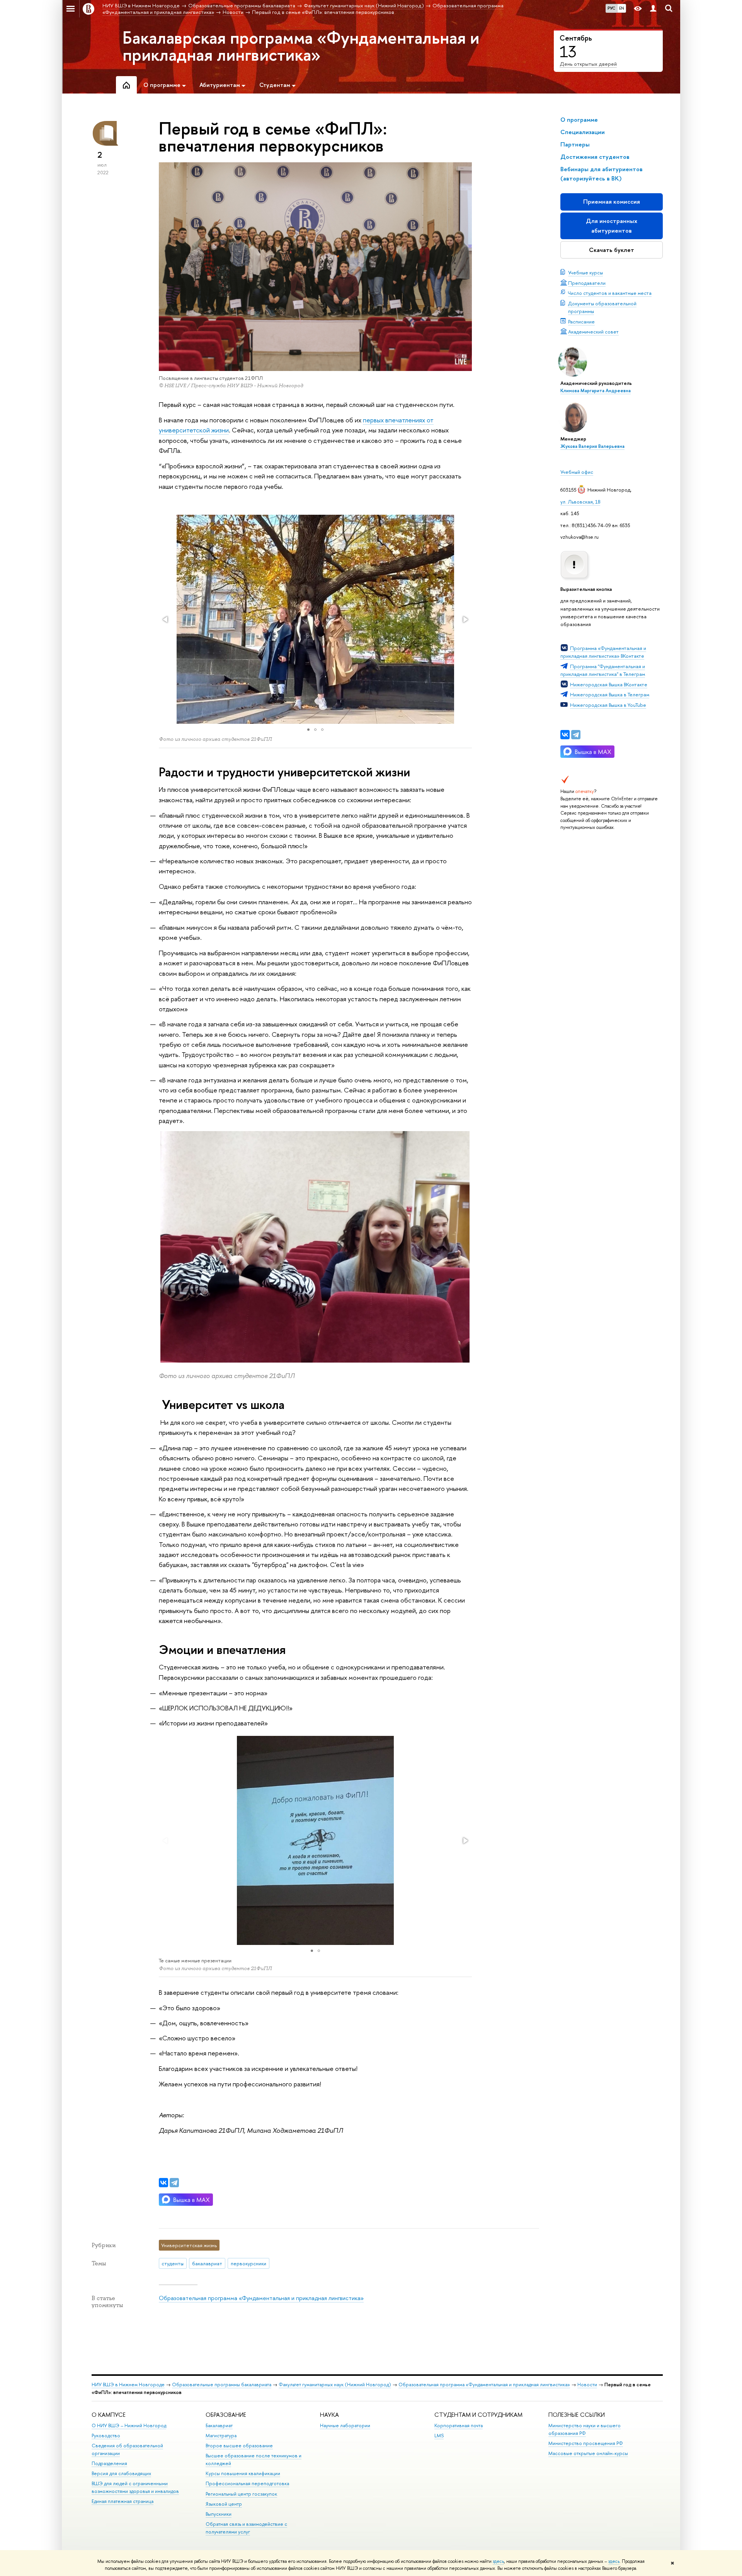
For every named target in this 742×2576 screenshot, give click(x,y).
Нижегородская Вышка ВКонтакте (609, 684)
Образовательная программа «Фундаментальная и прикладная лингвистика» (261, 2298)
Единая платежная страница (123, 2501)
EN (622, 8)
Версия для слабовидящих (121, 2473)
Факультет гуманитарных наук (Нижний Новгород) (335, 2385)
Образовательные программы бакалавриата (222, 2385)
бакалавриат (207, 2263)
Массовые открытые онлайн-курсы (588, 2453)
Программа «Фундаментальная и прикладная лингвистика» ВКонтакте (603, 652)
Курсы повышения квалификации (243, 2473)
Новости (587, 2385)
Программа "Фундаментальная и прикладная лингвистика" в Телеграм (603, 670)
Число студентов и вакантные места (610, 293)
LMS (439, 2436)
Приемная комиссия (612, 202)
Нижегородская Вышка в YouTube (608, 705)
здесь (498, 2561)
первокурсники (248, 2263)
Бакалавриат (219, 2425)
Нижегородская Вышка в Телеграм (610, 694)
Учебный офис (577, 472)
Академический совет (593, 332)
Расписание (581, 322)
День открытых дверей (588, 64)
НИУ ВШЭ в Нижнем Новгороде (128, 2385)
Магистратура (221, 2436)
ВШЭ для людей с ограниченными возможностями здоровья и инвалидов (135, 2487)
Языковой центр (224, 2504)
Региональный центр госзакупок (241, 2494)
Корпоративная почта (459, 2425)
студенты (173, 2263)
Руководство (106, 2436)
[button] (166, 619)
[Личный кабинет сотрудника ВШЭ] (653, 9)
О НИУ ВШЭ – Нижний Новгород (129, 2425)
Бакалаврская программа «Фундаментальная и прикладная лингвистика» (301, 46)
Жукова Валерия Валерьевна (592, 446)
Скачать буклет (612, 250)
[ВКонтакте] (565, 735)
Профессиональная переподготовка (247, 2483)
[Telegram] (576, 735)
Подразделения (109, 2463)
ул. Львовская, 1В (580, 502)
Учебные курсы (585, 272)
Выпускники (219, 2514)
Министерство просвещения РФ (586, 2443)
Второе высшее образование (239, 2446)
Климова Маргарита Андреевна (596, 391)
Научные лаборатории (345, 2425)
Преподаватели (587, 283)
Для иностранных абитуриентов (612, 225)
